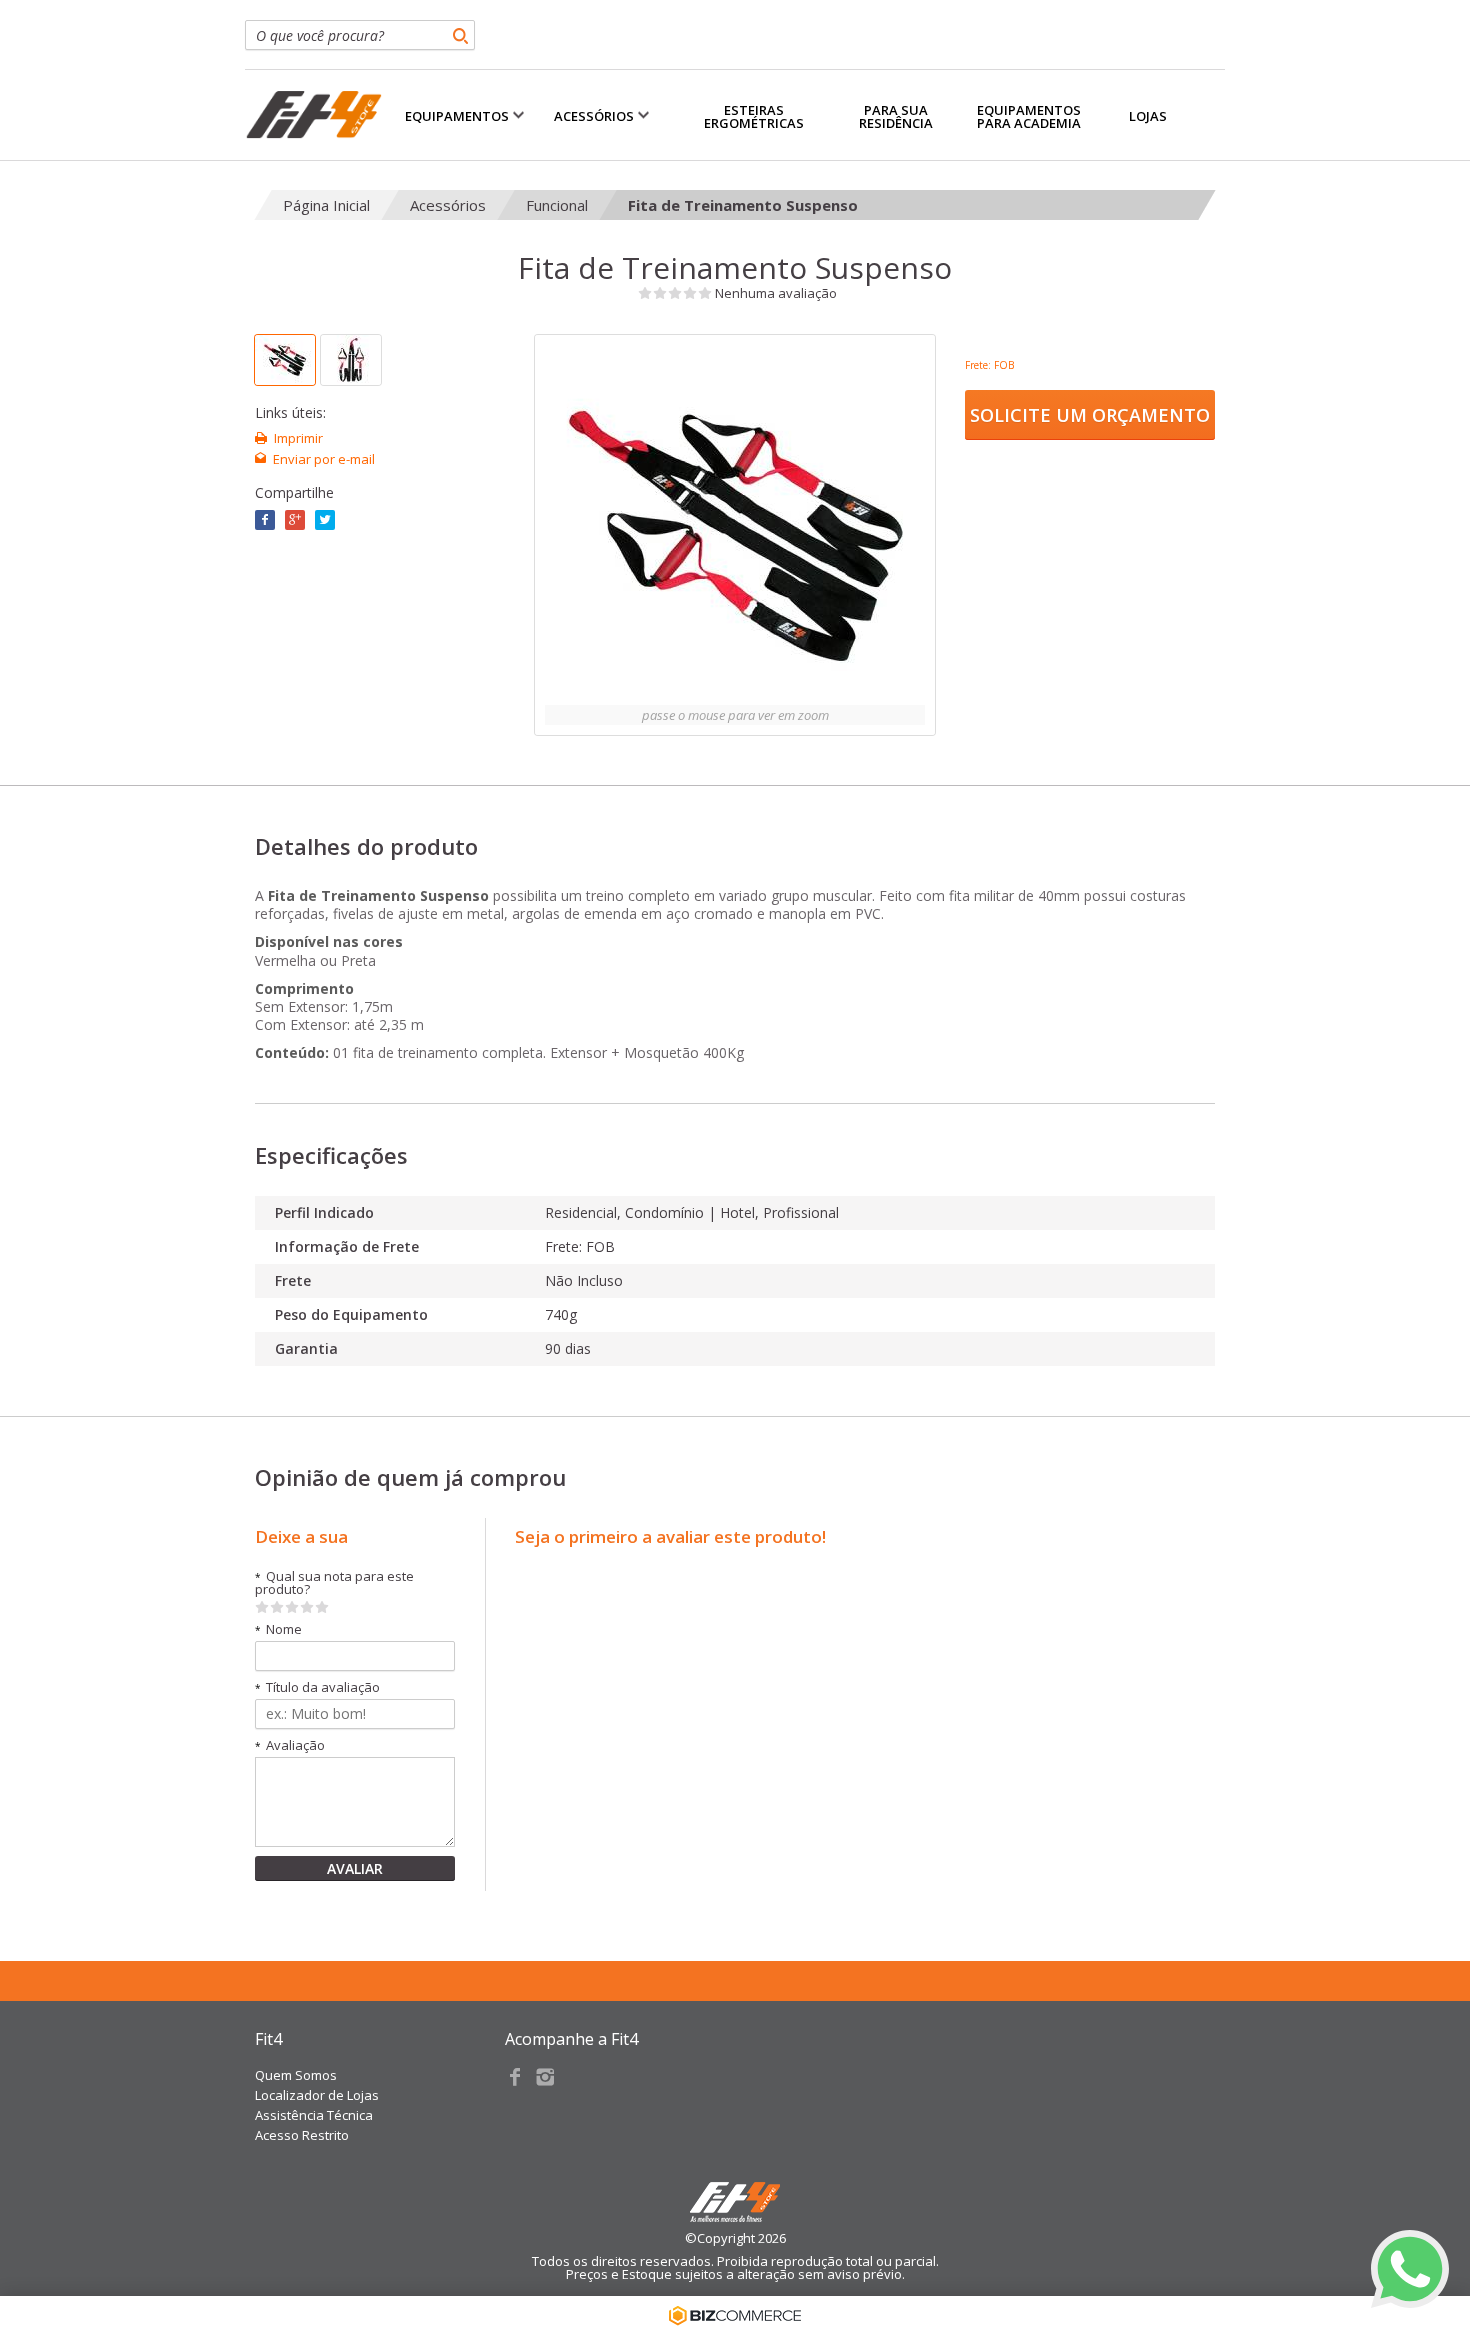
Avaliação (290, 1745)
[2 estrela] (277, 1607)
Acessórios (448, 205)
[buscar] (460, 35)
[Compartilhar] (295, 520)
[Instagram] (545, 2077)
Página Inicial (326, 205)
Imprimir (298, 438)
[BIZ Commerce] (735, 2316)
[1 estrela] (262, 1607)
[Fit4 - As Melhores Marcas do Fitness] (313, 115)
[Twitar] (325, 520)
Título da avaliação (317, 1687)
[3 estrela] (292, 1607)
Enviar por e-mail (324, 459)
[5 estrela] (322, 1607)
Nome (278, 1629)
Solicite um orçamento (1090, 415)
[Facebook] (515, 2077)
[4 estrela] (307, 1607)
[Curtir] (265, 520)
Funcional (557, 205)
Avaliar (355, 1868)
